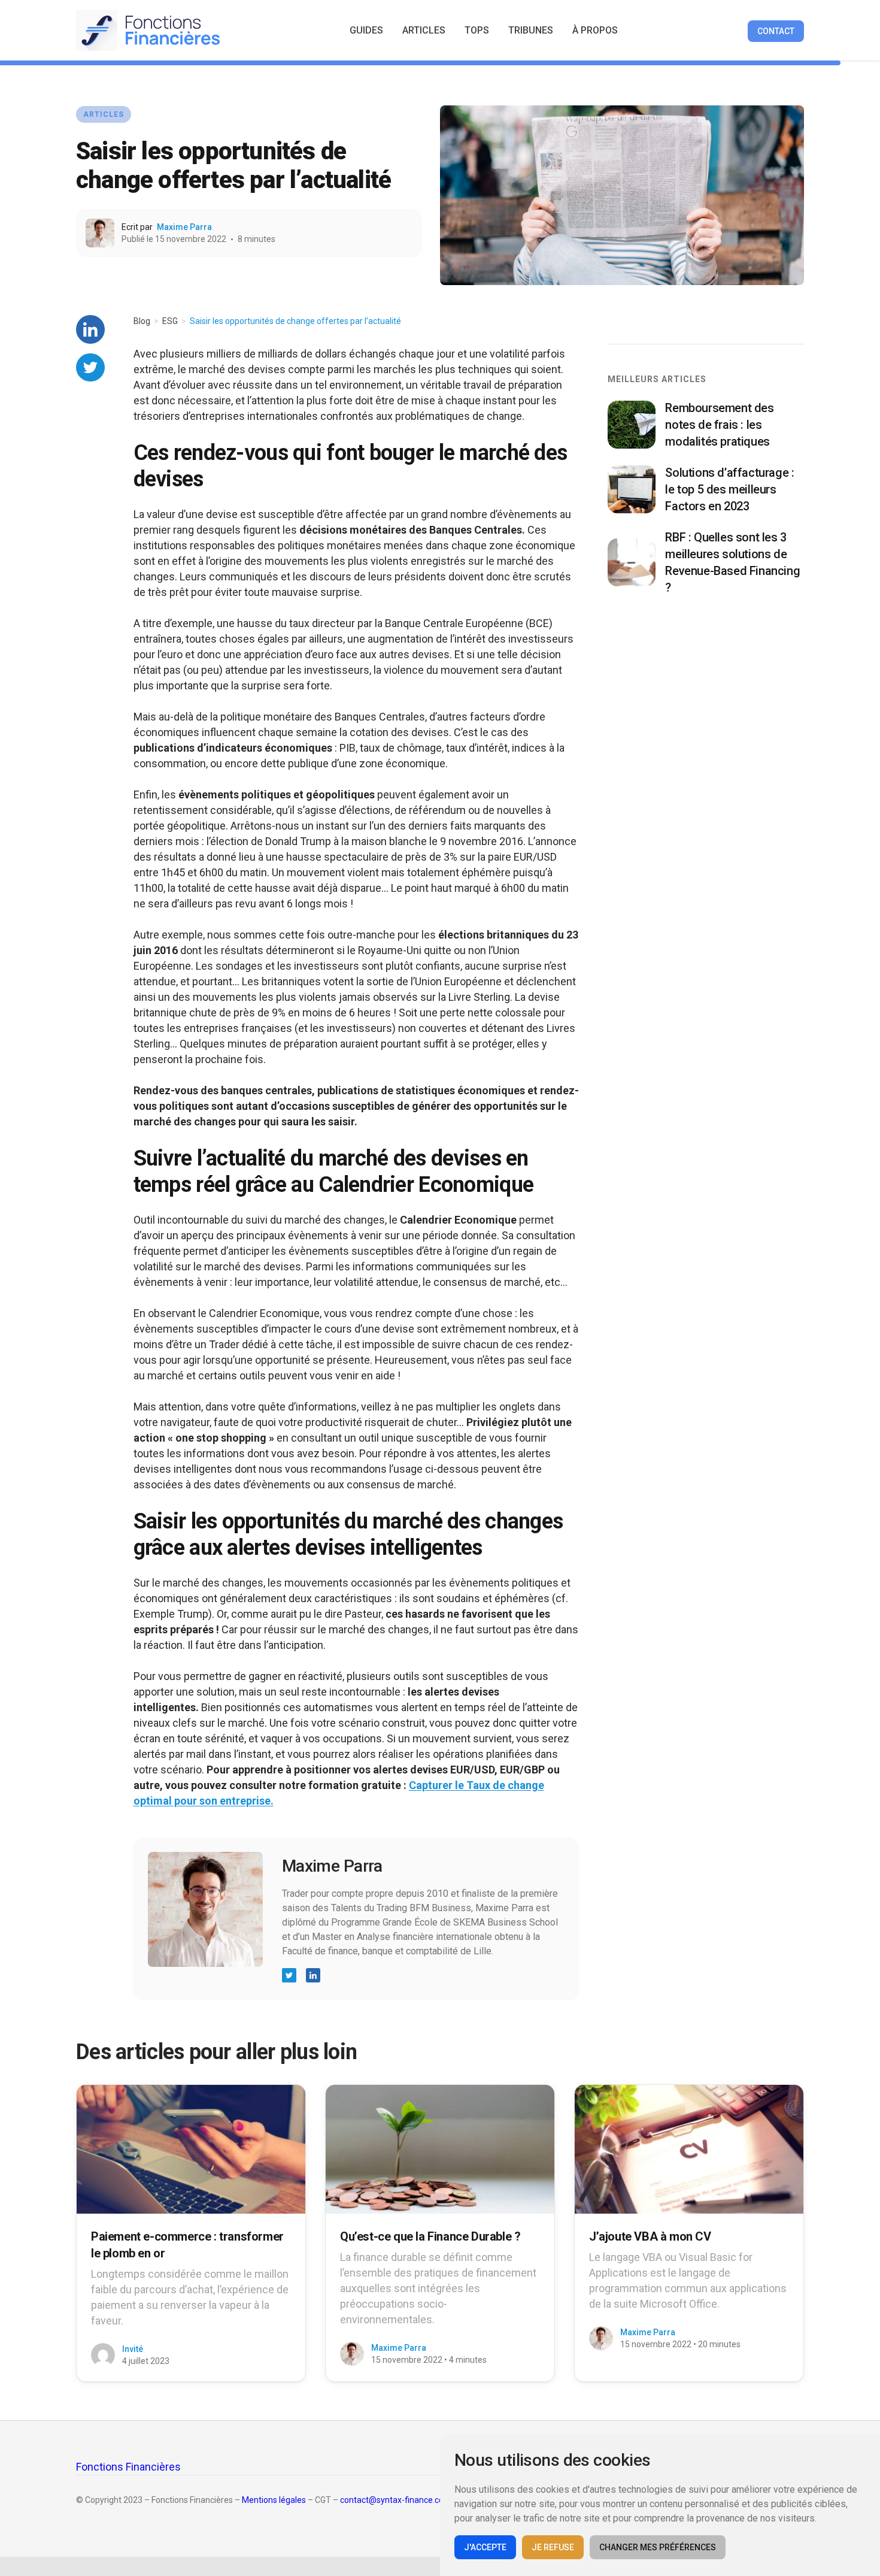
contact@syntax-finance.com (396, 2500)
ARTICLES (424, 30)
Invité (133, 2349)
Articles (104, 114)
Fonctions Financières (128, 2467)
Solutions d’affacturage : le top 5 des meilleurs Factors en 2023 (729, 489)
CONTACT (776, 31)
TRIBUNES (531, 30)
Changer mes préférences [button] (658, 2547)
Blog (142, 321)
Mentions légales (274, 2500)
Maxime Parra (184, 227)
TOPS (477, 30)
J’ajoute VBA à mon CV (650, 2236)
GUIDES (366, 30)
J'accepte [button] (485, 2547)
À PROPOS (595, 30)
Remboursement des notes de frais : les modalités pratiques (719, 425)
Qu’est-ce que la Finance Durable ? (430, 2236)
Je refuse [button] (553, 2547)
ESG (170, 321)
